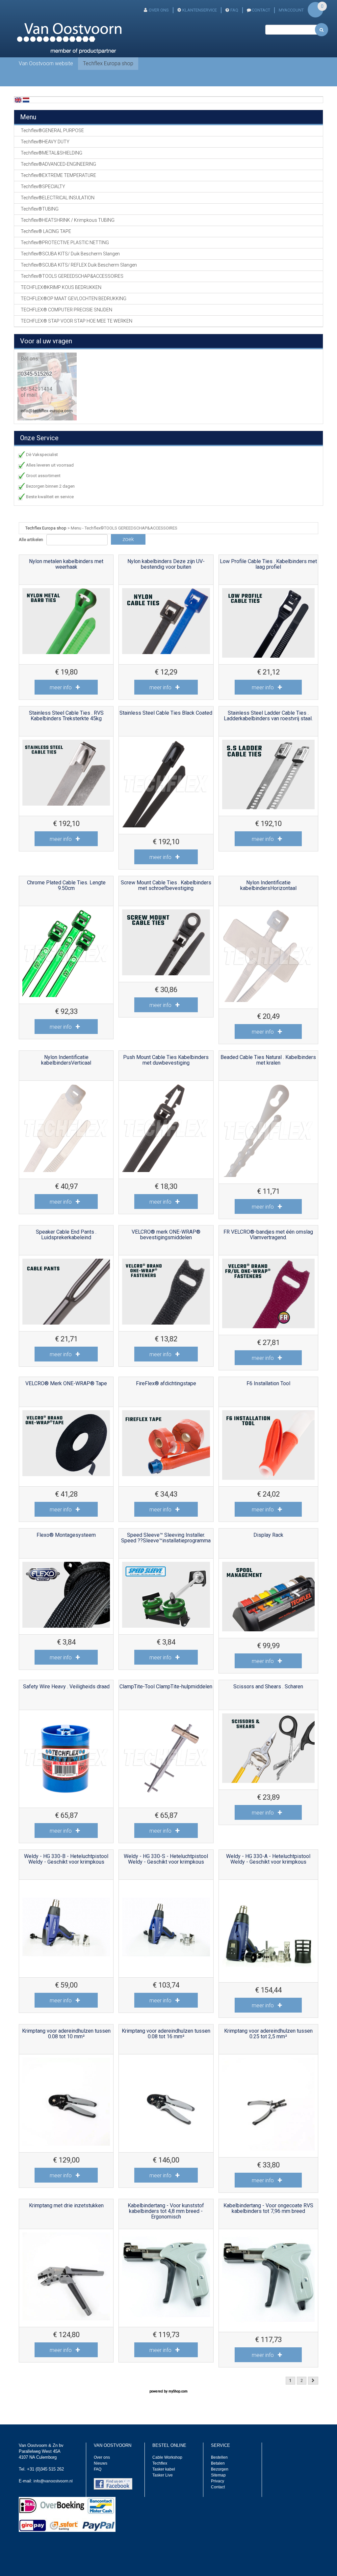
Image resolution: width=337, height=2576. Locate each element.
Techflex (160, 2463)
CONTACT (261, 10)
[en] (18, 100)
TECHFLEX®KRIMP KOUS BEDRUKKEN (61, 287)
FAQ (234, 10)
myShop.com (178, 2391)
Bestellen (219, 2457)
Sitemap (218, 2475)
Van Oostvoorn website (46, 63)
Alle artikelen (31, 540)
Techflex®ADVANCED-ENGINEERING (58, 164)
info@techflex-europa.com (47, 411)
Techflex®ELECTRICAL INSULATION (58, 198)
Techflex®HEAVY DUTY (45, 142)
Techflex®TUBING (40, 209)
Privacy (218, 2481)
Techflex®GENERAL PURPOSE (52, 130)
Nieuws (101, 2463)
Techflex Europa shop (108, 63)
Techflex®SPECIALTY (43, 186)
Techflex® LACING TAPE (46, 231)
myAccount (291, 10)
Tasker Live (163, 2475)
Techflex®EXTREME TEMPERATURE (58, 175)
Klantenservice (200, 10)
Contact (218, 2487)
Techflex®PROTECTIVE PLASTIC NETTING (65, 243)
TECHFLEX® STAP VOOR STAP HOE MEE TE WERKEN (77, 321)
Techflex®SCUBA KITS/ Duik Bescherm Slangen (70, 254)
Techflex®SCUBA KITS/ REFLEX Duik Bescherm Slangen (79, 265)
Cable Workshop (167, 2457)
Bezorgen (220, 2469)
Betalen (218, 2463)
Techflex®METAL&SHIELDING (52, 153)
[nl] (26, 100)
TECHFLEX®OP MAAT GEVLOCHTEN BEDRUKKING (74, 299)
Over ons (159, 10)
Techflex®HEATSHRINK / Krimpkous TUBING (68, 220)
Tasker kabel (164, 2469)
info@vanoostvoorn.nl (53, 2481)
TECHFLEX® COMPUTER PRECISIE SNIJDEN (66, 310)
